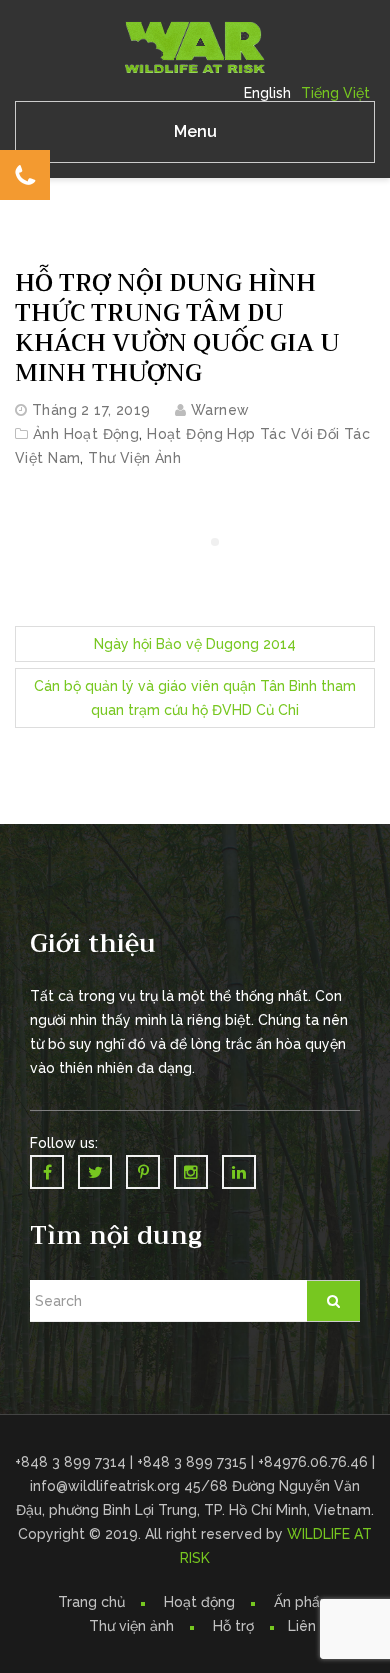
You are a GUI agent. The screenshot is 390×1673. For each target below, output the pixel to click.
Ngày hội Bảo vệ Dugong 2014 (195, 644)
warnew (220, 410)
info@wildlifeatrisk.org (107, 1486)
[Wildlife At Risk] (195, 46)
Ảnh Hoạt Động (86, 434)
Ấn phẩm (303, 1602)
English (267, 93)
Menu (195, 131)
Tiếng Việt (335, 93)
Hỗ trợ (233, 1626)
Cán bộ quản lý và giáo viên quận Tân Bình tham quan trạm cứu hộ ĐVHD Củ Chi (195, 698)
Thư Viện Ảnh (134, 458)
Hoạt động (199, 1602)
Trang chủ (91, 1602)
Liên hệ (312, 1626)
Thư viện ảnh (131, 1626)
